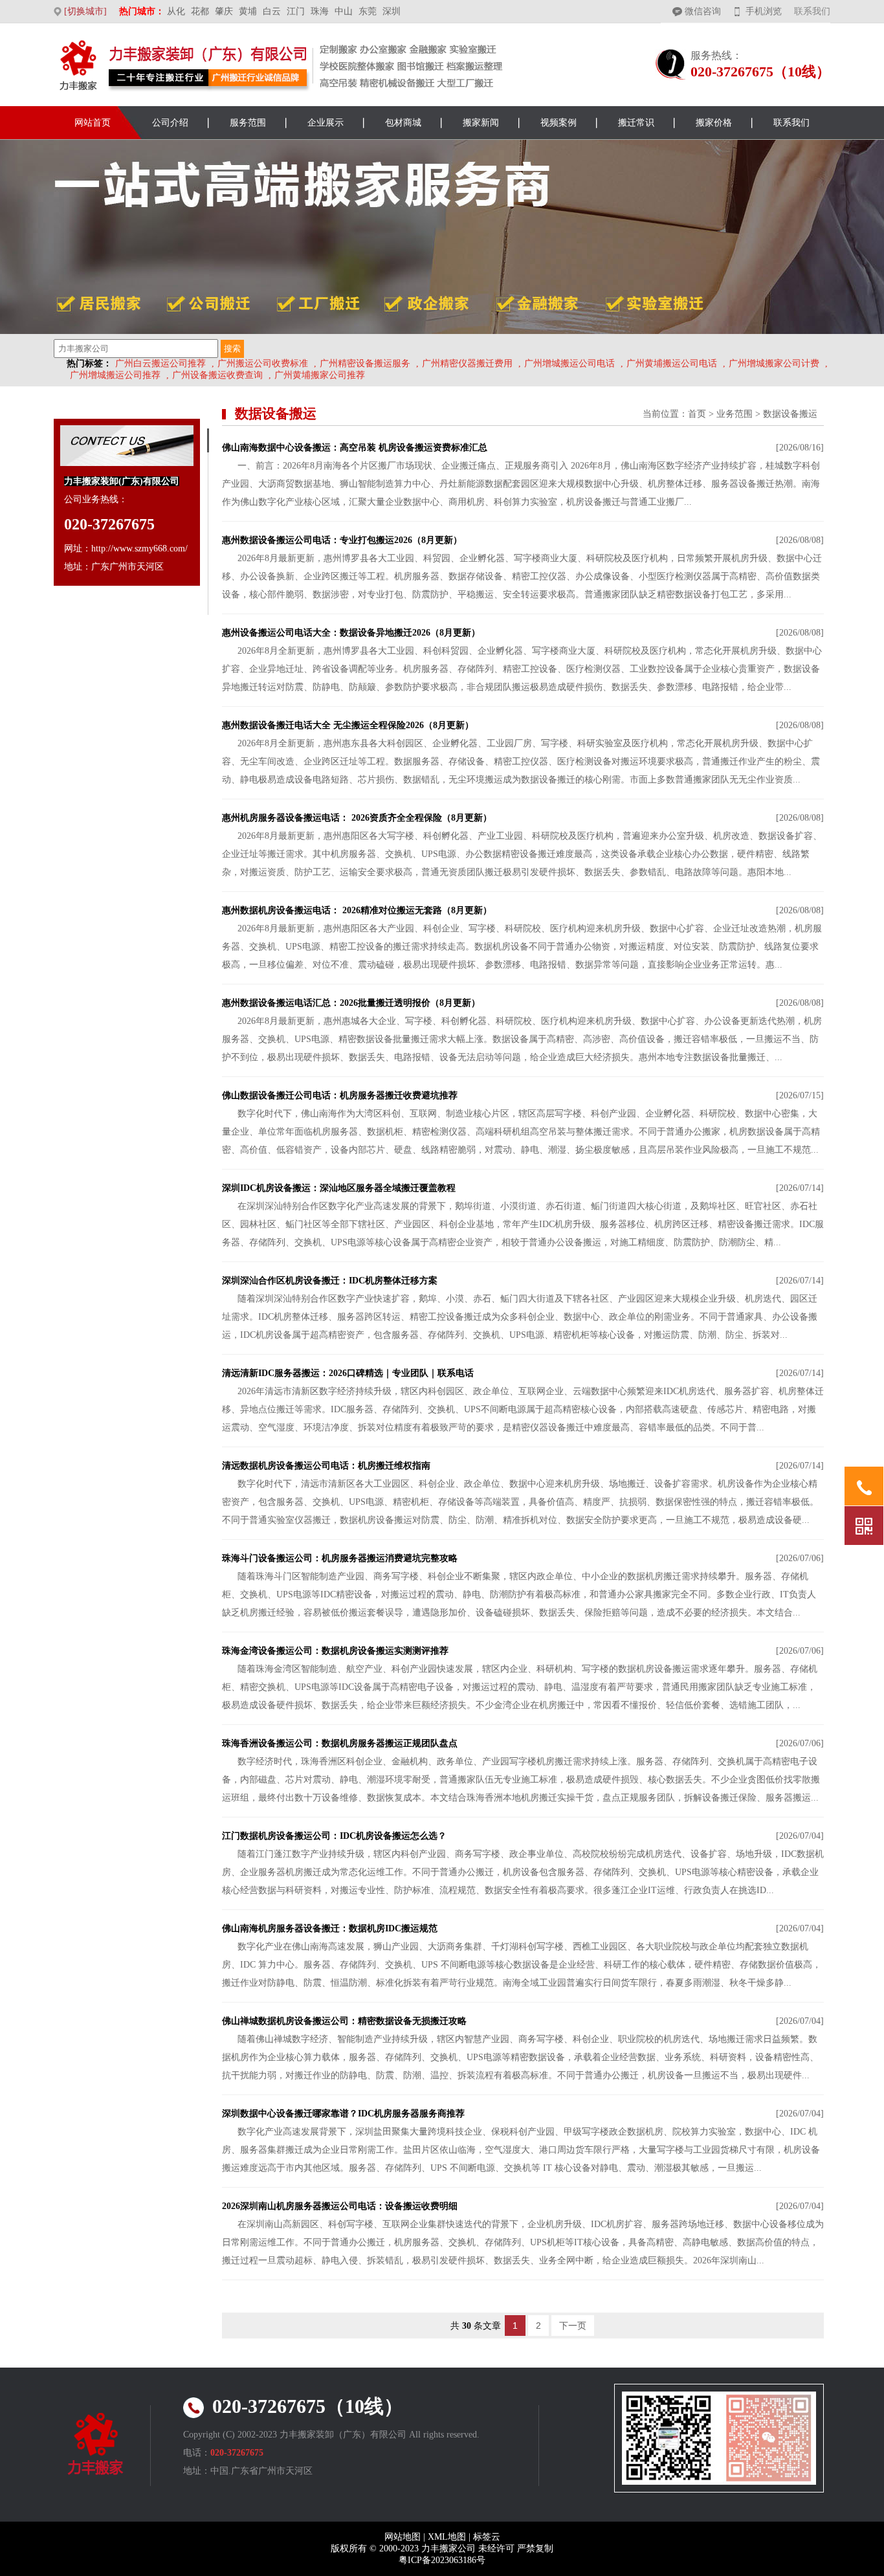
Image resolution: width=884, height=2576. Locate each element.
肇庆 (224, 11)
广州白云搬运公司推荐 (160, 363)
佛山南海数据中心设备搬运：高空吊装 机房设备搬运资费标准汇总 (355, 448)
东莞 (368, 11)
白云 (272, 11)
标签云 (487, 2537)
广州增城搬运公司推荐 (115, 375)
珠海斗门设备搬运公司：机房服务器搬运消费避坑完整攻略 (340, 1558)
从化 (176, 11)
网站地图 (403, 2537)
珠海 (320, 11)
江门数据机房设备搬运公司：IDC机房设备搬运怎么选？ (334, 1836)
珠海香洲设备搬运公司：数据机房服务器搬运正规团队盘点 (340, 1743)
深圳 (392, 11)
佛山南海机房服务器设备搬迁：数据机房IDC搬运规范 (330, 1928)
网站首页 (93, 123)
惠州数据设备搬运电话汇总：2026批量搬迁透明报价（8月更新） (351, 1003)
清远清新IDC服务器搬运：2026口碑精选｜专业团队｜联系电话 (348, 1373)
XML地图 (447, 2537)
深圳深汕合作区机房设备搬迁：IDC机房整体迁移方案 (330, 1281)
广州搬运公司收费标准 (263, 363)
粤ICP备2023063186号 (442, 2560)
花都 (200, 11)
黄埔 (248, 11)
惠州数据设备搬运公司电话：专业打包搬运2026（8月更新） (342, 540)
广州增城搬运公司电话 (569, 363)
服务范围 (248, 123)
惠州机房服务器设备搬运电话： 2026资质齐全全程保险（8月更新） (357, 818)
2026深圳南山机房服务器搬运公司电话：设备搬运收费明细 (340, 2206)
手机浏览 (764, 11)
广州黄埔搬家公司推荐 (320, 375)
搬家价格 (714, 123)
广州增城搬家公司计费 (774, 363)
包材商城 (403, 123)
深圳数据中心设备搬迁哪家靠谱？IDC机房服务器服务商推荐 (343, 2114)
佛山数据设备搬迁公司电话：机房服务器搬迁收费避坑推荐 (340, 1095)
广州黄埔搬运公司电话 (672, 363)
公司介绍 (170, 123)
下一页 (573, 2326)
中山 (344, 11)
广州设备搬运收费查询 (217, 375)
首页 (697, 414)
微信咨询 (703, 11)
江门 (296, 11)
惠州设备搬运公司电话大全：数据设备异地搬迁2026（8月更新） (351, 633)
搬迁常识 (636, 123)
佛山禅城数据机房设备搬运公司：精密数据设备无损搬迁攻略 (344, 2021)
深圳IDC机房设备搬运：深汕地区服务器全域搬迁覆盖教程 (339, 1188)
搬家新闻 (481, 123)
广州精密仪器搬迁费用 (467, 363)
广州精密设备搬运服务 (365, 363)
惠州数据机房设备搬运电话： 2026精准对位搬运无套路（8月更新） (357, 910)
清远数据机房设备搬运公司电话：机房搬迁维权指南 (326, 1466)
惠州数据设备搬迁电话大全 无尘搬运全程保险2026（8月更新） (348, 725)
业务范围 (735, 414)
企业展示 (326, 123)
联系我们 (812, 11)
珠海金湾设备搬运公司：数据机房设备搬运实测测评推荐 (335, 1651)
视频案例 (558, 123)
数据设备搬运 (790, 414)
